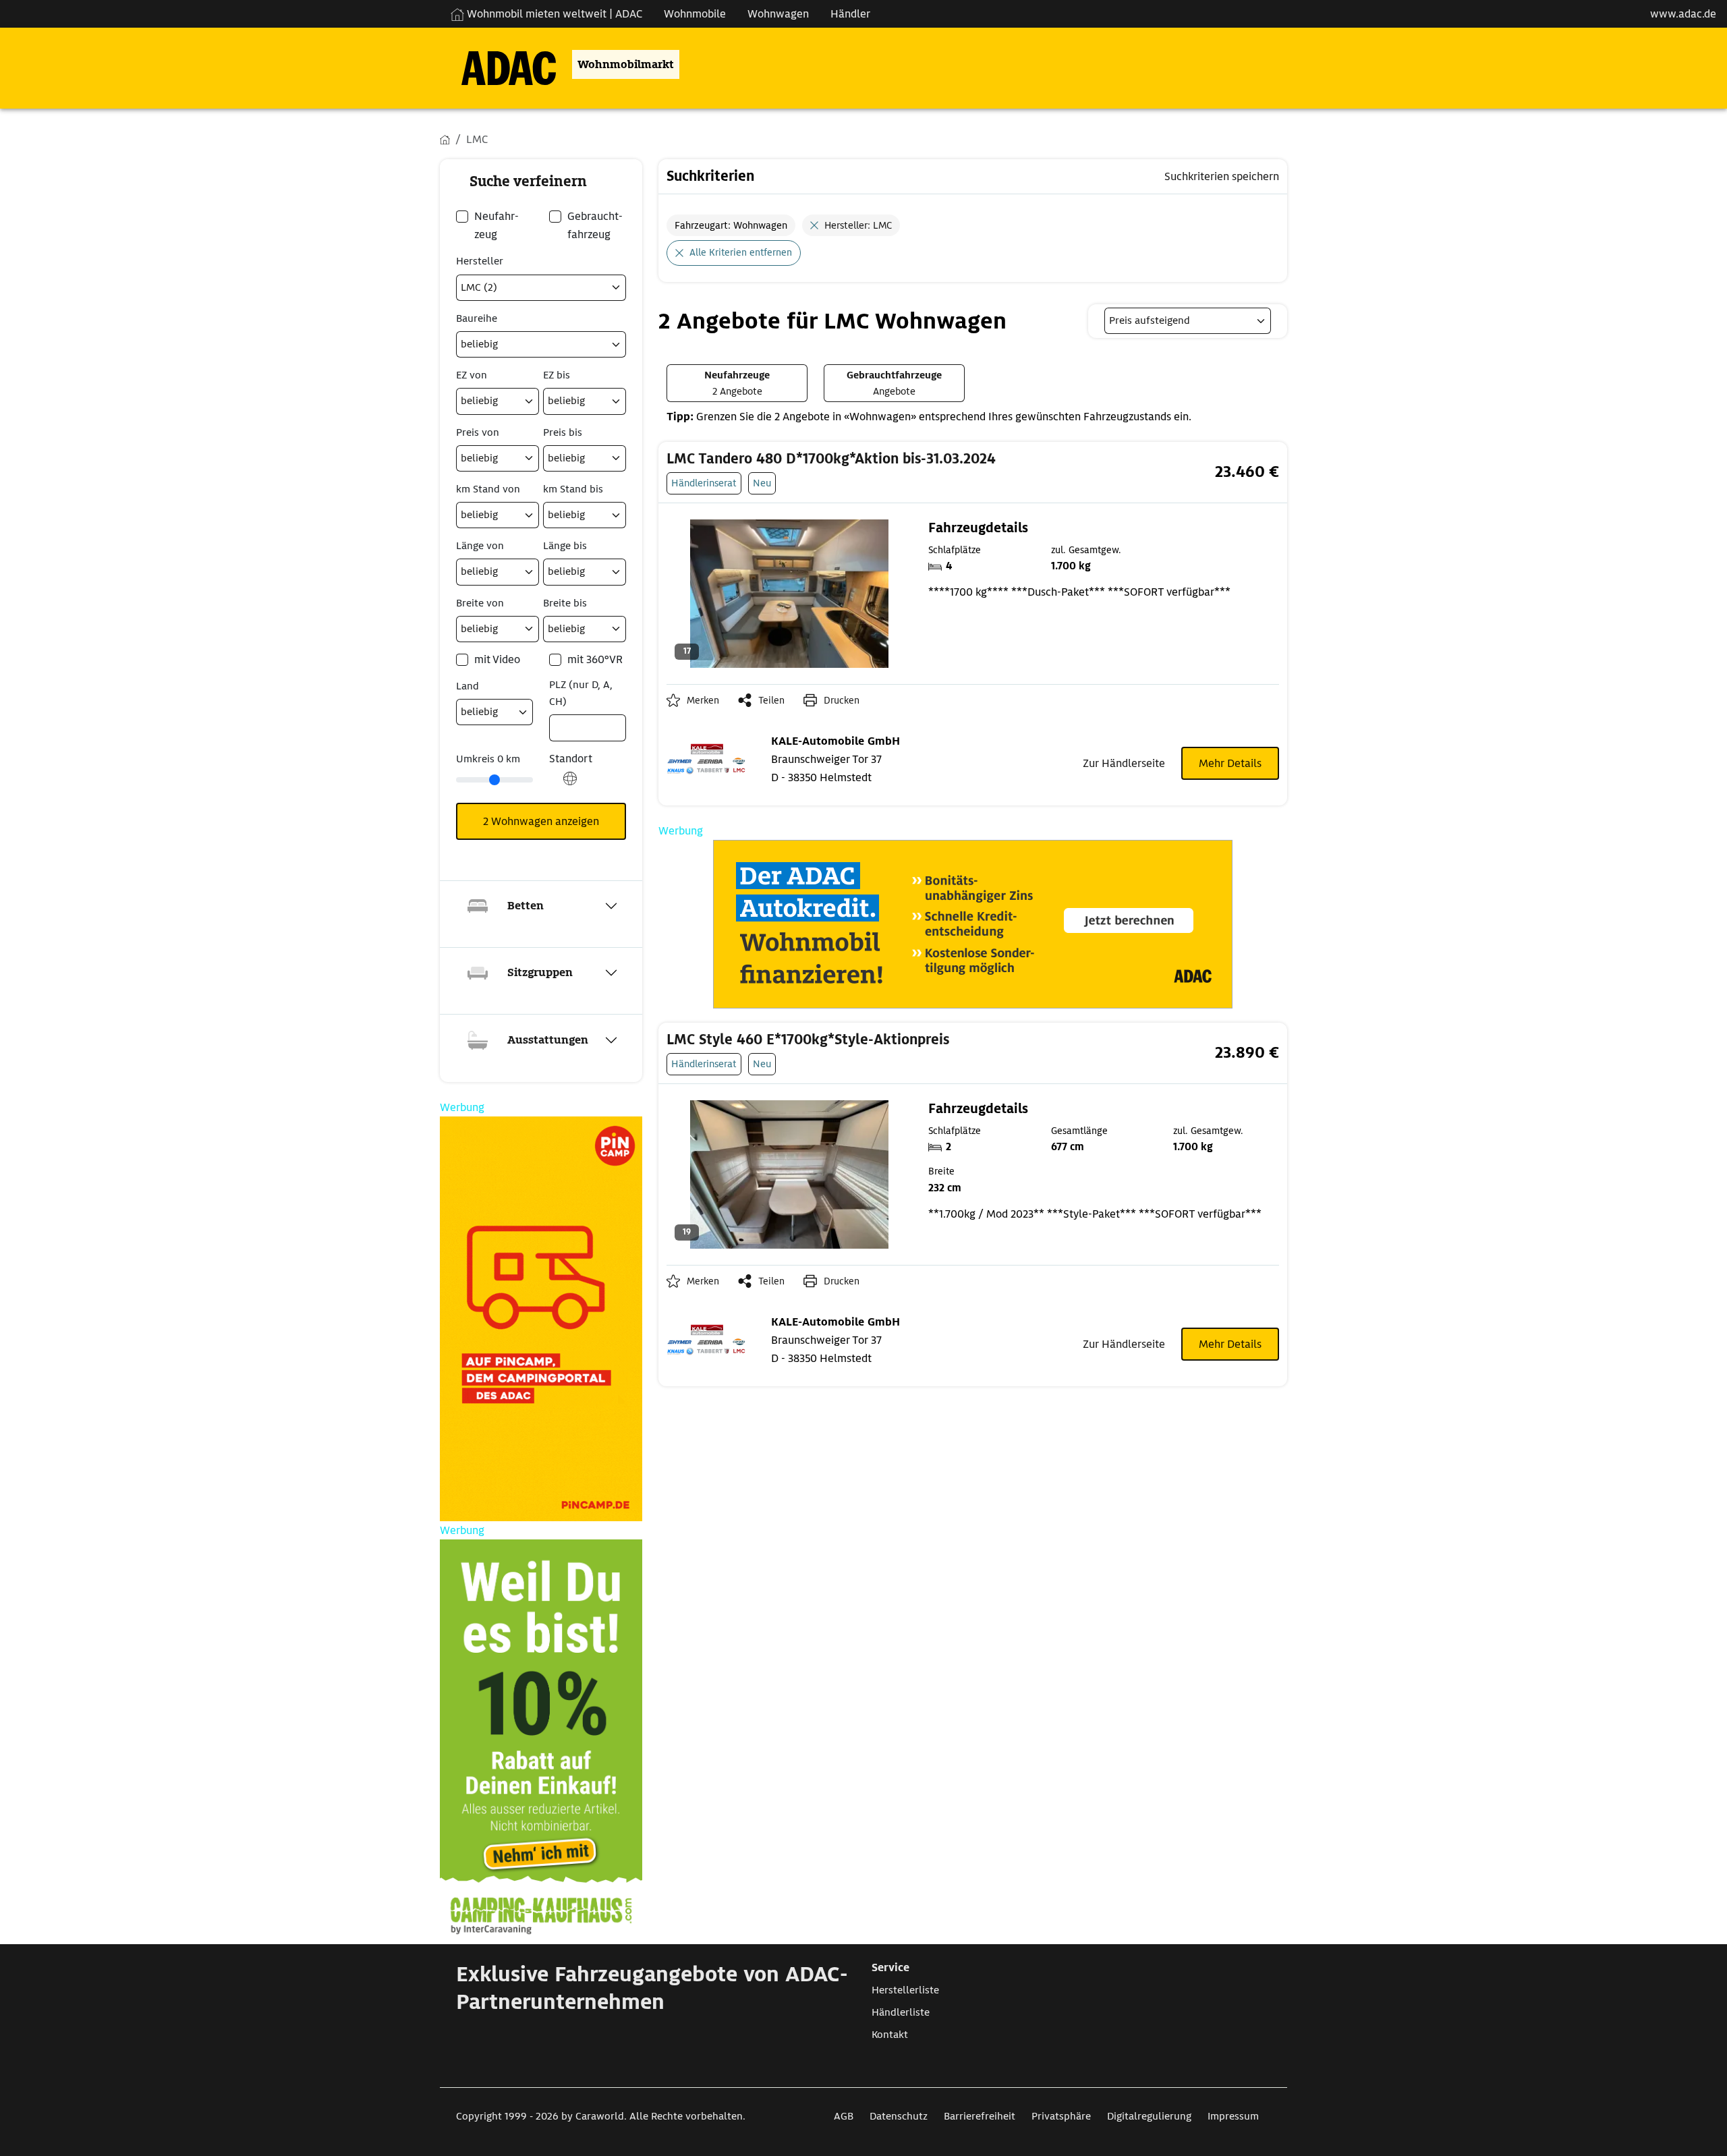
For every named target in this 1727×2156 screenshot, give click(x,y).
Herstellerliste (905, 1990)
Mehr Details (1230, 763)
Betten (526, 906)
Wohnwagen (778, 14)
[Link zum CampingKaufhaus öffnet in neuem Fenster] (541, 1742)
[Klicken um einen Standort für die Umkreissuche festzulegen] (570, 786)
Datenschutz (899, 2116)
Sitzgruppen (540, 972)
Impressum (1233, 2116)
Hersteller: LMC (858, 225)
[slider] (494, 780)
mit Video (497, 659)
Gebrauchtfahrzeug (595, 225)
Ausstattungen (548, 1040)
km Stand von (488, 489)
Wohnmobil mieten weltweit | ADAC (553, 14)
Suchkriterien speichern (1222, 176)
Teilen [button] (771, 700)
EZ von (472, 375)
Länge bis (565, 546)
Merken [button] (703, 700)
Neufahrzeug (497, 225)
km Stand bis (573, 489)
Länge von (480, 546)
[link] (868, 459)
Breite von (480, 603)
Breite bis (565, 603)
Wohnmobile (695, 14)
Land (468, 686)
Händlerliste (901, 2012)
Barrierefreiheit (980, 2116)
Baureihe (477, 318)
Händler (850, 14)
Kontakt (890, 2035)
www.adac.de (1683, 14)
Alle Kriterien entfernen (741, 252)
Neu (762, 483)
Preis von (478, 432)
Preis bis (563, 432)
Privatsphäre (1061, 2116)
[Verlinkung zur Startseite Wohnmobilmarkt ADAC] (498, 64)
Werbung (681, 831)
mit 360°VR (595, 659)
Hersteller (480, 261)
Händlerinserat (704, 483)
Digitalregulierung (1149, 2116)
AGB (844, 2116)
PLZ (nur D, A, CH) (581, 693)
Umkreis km (488, 759)
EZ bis (557, 375)
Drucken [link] (842, 700)
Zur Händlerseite (1124, 763)
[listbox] (1188, 321)
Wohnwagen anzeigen (541, 821)
